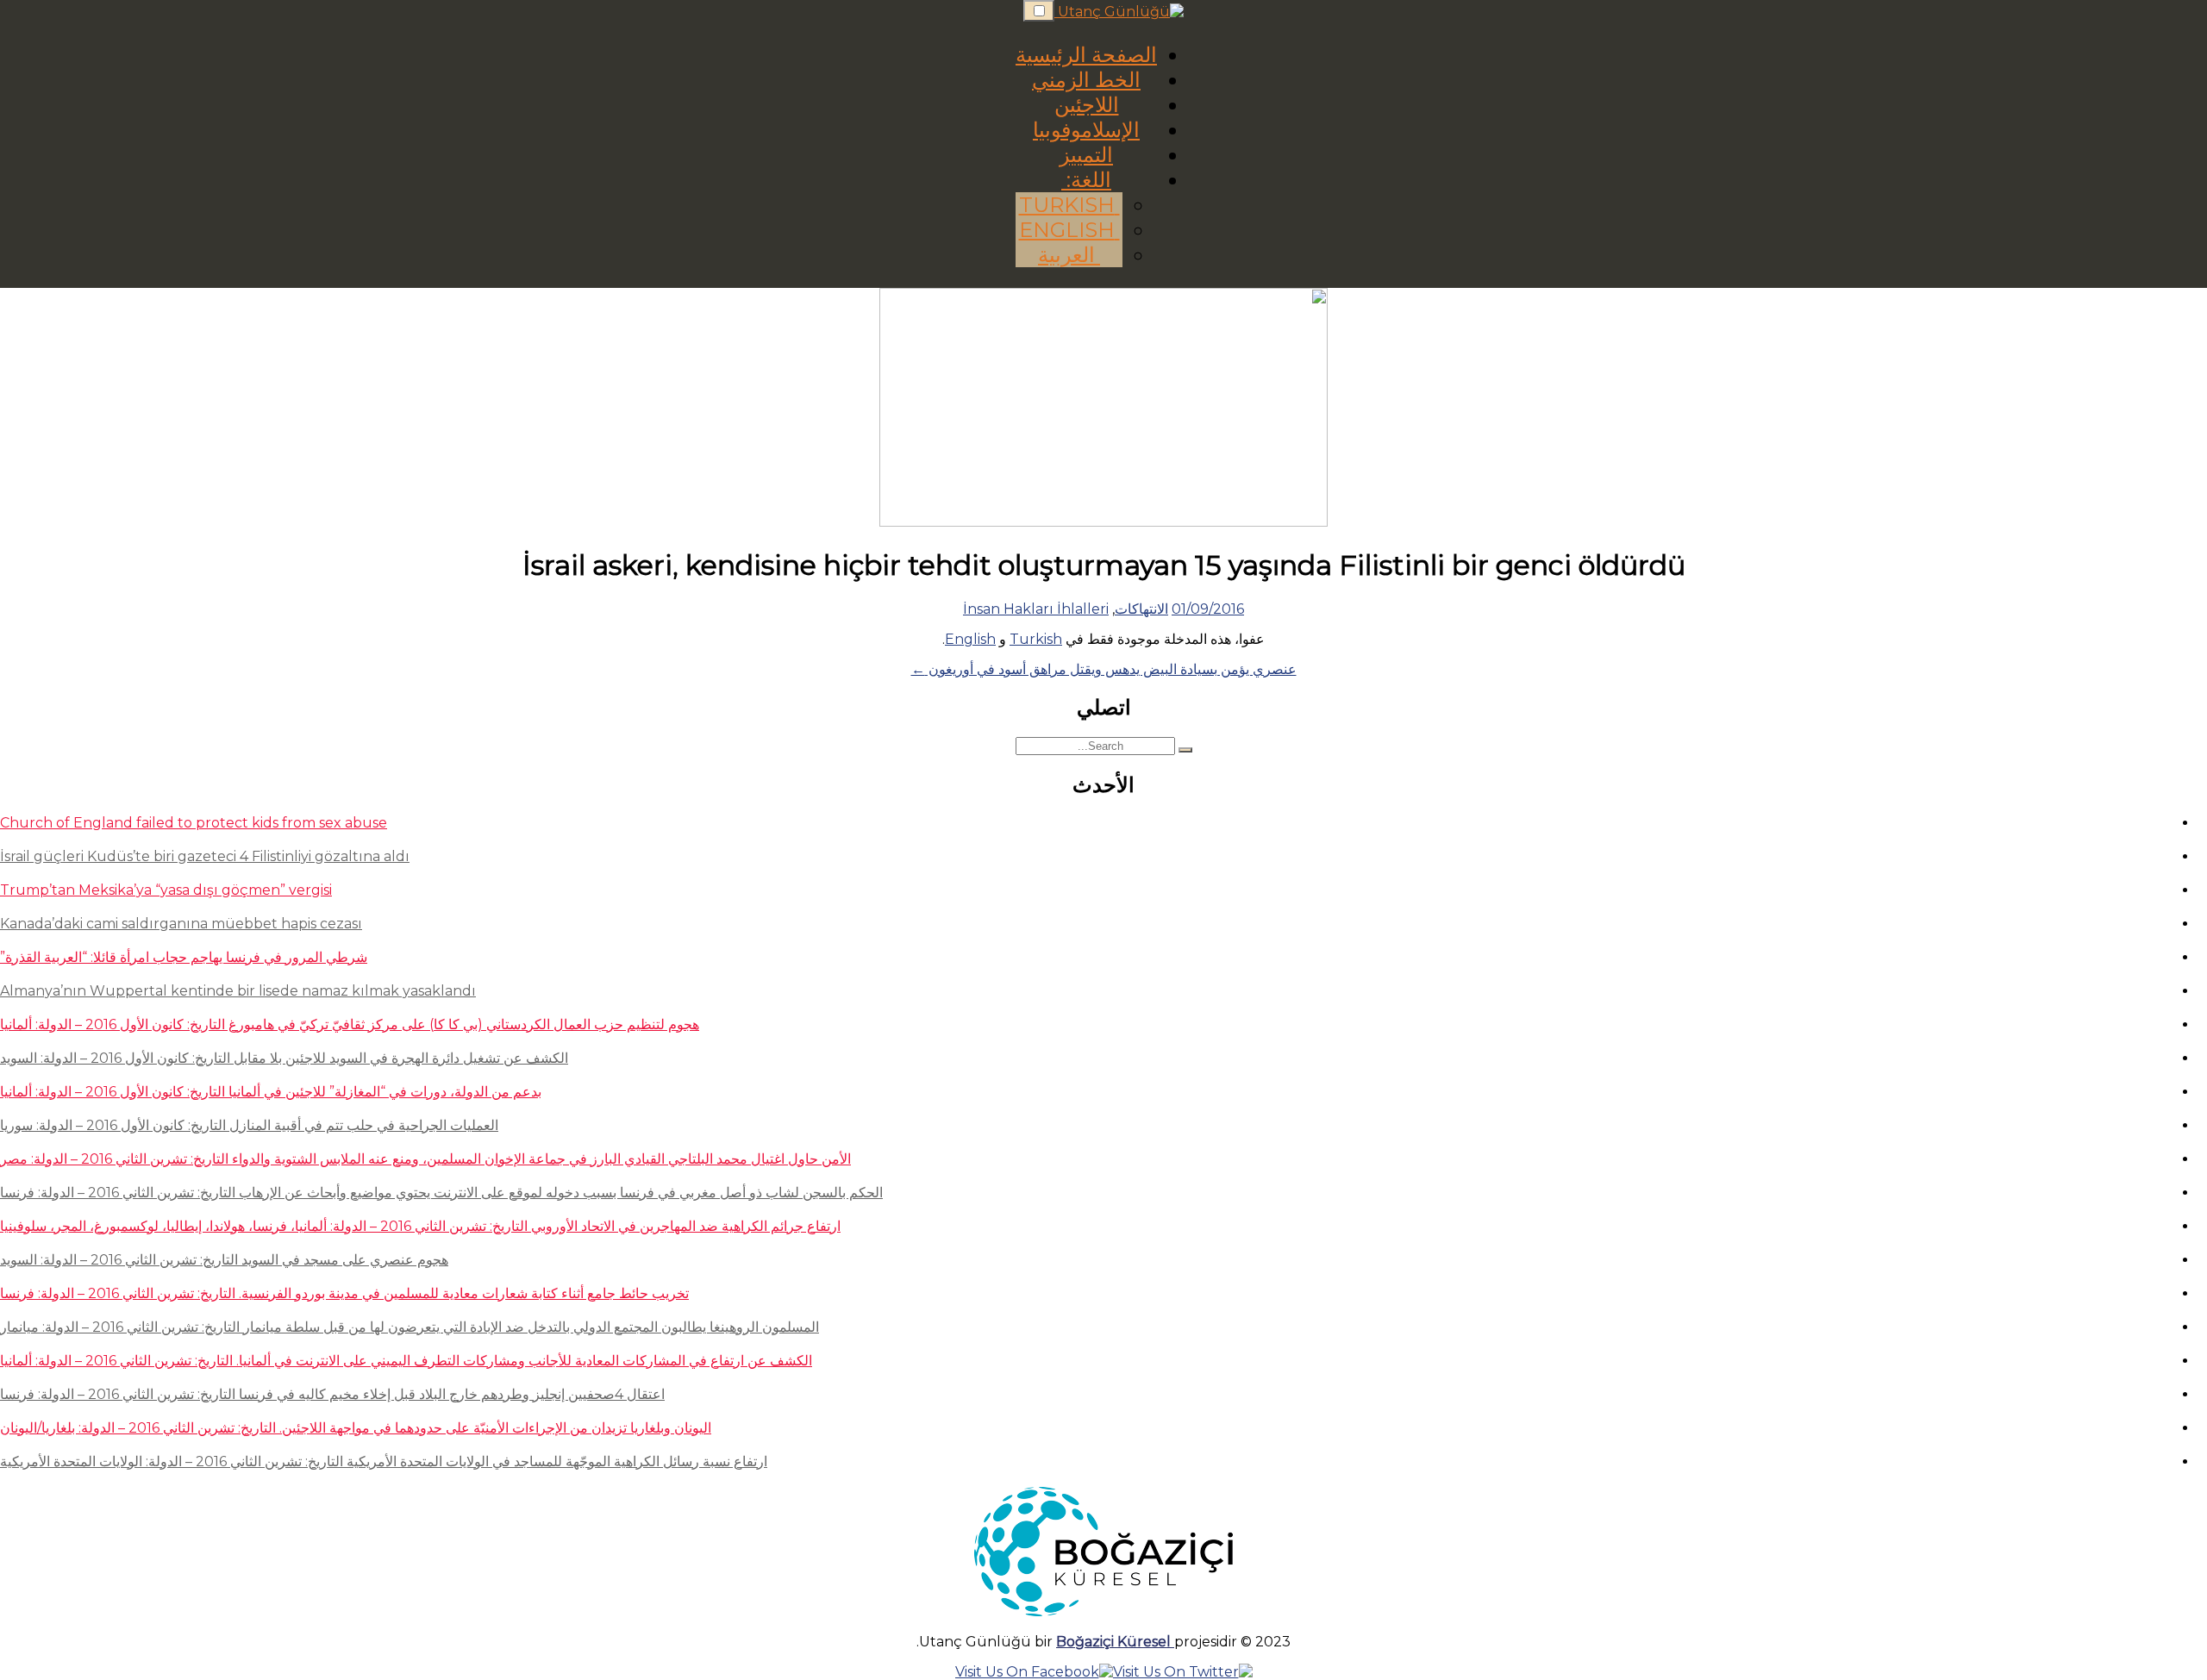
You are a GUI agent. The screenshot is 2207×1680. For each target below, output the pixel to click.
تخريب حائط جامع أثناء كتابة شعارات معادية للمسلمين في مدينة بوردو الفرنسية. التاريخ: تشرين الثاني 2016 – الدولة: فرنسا (344, 1293)
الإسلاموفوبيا (1086, 130)
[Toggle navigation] (1039, 11)
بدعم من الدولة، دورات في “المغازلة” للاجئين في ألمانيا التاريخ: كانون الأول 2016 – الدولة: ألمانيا (271, 1092)
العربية (1069, 255)
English (1069, 230)
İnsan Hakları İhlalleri (1036, 609)
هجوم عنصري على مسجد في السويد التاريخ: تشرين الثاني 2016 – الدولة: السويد (224, 1260)
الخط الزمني (1086, 80)
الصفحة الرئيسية (1086, 55)
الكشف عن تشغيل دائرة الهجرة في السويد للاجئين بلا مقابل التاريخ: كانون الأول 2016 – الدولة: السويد (284, 1058)
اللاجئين (1087, 105)
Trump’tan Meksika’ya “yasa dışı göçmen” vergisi (166, 890)
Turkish (1069, 205)
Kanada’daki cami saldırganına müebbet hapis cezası (181, 924)
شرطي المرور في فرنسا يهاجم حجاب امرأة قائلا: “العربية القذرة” (184, 957)
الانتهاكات (1141, 609)
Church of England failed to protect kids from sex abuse (194, 823)
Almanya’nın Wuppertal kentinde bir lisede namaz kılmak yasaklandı (238, 991)
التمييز (1086, 155)
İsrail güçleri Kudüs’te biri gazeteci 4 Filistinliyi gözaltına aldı (205, 856)
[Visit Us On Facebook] (1034, 1672)
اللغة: (1086, 180)
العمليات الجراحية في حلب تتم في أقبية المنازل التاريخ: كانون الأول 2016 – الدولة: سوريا (249, 1125)
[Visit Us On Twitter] (1183, 1672)
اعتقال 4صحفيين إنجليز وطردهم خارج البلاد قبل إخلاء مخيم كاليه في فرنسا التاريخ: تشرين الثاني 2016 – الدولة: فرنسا (332, 1394)
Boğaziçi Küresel (1115, 1642)
